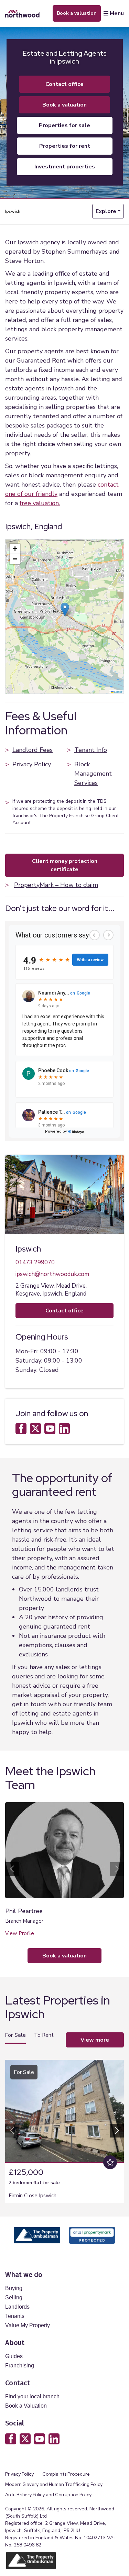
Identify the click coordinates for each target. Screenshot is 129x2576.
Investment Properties (65, 167)
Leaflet (118, 692)
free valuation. (40, 503)
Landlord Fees (33, 750)
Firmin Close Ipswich (33, 2196)
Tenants (15, 2316)
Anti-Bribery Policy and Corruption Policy (49, 2495)
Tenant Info (91, 750)
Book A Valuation (64, 105)
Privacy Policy (32, 764)
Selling (14, 2297)
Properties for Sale (64, 125)
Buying (14, 2288)
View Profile (20, 1933)
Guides (14, 2356)
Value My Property (28, 2325)
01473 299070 (35, 1262)
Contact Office (64, 84)
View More (95, 2040)
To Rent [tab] (44, 2035)
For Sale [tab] (15, 2035)
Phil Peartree (24, 1911)
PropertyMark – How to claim (56, 885)
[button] (65, 609)
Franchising (20, 2366)
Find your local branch (32, 2396)
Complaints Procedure (66, 2474)
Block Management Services (93, 774)
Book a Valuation (26, 2406)
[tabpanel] (64, 2129)
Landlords (17, 2307)
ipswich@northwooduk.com (52, 1274)
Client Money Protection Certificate (65, 865)
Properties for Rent (65, 146)
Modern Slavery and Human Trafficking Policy (54, 2484)
